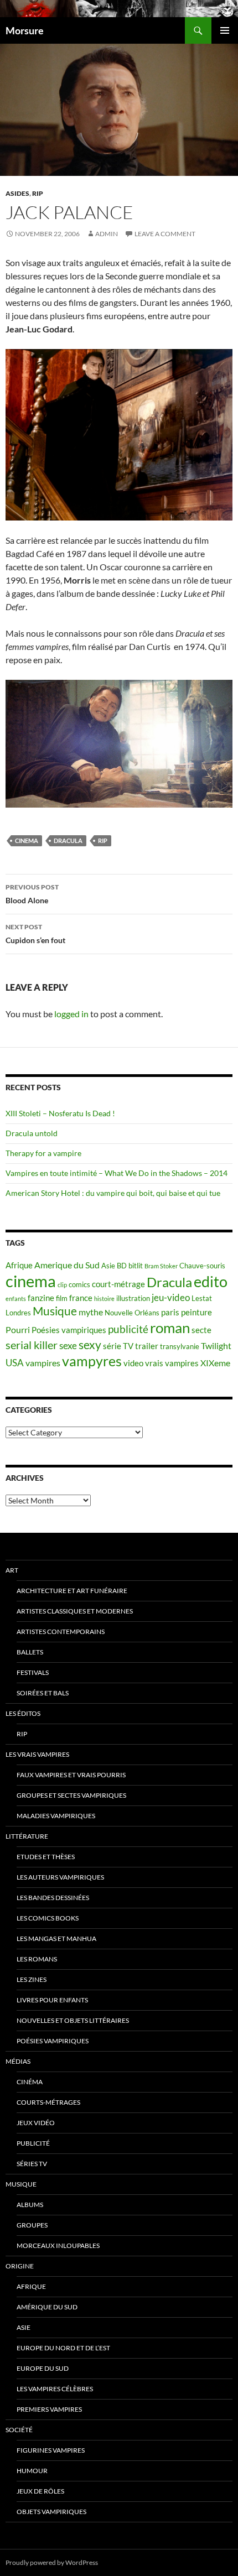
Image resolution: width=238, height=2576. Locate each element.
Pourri (18, 1329)
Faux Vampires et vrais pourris (71, 1775)
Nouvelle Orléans (132, 1313)
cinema (27, 841)
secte (201, 1330)
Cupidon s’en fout (35, 934)
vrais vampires (172, 1363)
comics (79, 1284)
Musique (55, 1311)
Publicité (33, 2143)
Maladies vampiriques (56, 1816)
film (62, 1298)
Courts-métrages (48, 2102)
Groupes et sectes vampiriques (71, 1795)
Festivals (33, 1672)
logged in (71, 1014)
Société (19, 2430)
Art (12, 1570)
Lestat (202, 1298)
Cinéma (30, 2082)
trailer (147, 1346)
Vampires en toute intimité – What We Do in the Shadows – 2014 (117, 1173)
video (133, 1363)
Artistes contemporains (61, 1632)
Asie (108, 1266)
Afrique (19, 1265)
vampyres (92, 1361)
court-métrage (118, 1284)
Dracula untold (32, 1133)
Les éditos (23, 1713)
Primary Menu (225, 30)
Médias (18, 2061)
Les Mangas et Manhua (56, 1938)
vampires (43, 1363)
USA (15, 1363)
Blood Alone (32, 894)
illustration (133, 1298)
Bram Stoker (161, 1266)
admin (107, 234)
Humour (32, 2471)
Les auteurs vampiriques (60, 1877)
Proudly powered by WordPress (52, 2562)
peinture (196, 1312)
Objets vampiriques (51, 2512)
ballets (30, 1652)
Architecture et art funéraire (72, 1591)
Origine (20, 2266)
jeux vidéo (36, 2123)
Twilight (216, 1346)
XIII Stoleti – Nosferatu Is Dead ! (60, 1113)
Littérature (27, 1836)
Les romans (37, 1959)
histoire (104, 1299)
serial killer (32, 1345)
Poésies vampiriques (69, 1330)
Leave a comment (165, 234)
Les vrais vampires (37, 1754)
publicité (128, 1329)
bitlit (136, 1266)
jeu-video (171, 1297)
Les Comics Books (48, 1918)
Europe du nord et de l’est (63, 2348)
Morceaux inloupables (58, 2245)
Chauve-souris (202, 1266)
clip (62, 1285)
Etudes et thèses (46, 1857)
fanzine (41, 1298)
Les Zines (32, 1979)
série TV (118, 1346)
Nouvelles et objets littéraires (73, 2020)
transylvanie (180, 1346)
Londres (18, 1313)
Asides (17, 193)
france (81, 1298)
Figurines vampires (51, 2450)
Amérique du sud (47, 2307)
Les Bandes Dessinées (53, 1898)
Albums (30, 2205)
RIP (38, 193)
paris (170, 1312)
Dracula (68, 841)
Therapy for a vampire (43, 1153)
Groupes (32, 2225)
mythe (91, 1312)
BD (122, 1266)
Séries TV (32, 2164)
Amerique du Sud (67, 1265)
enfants (16, 1299)
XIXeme (215, 1363)
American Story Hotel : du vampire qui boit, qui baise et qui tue (113, 1193)
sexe (68, 1346)
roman (170, 1328)
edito (211, 1281)
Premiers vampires (49, 2409)
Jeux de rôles (40, 2491)
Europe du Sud (43, 2368)
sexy (90, 1345)
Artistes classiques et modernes (75, 1611)
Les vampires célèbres (55, 2389)
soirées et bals (43, 1693)
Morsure (25, 30)
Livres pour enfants (52, 2000)
